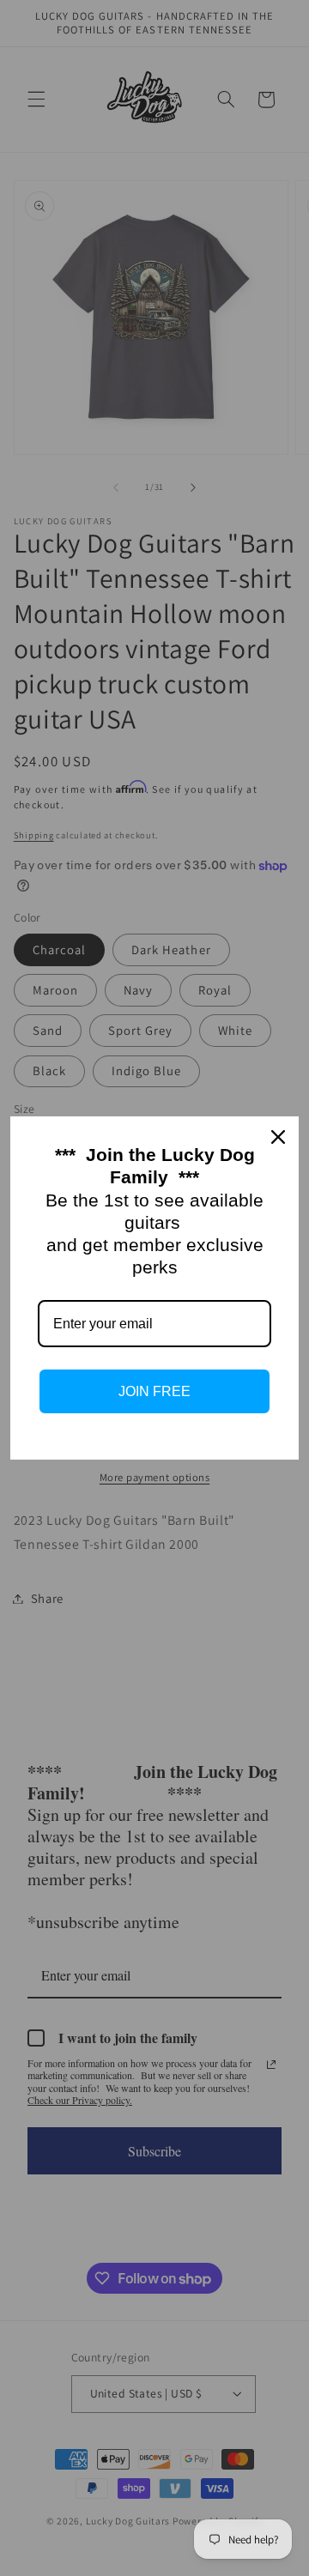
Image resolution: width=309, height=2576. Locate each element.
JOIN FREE (154, 1391)
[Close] (278, 1137)
